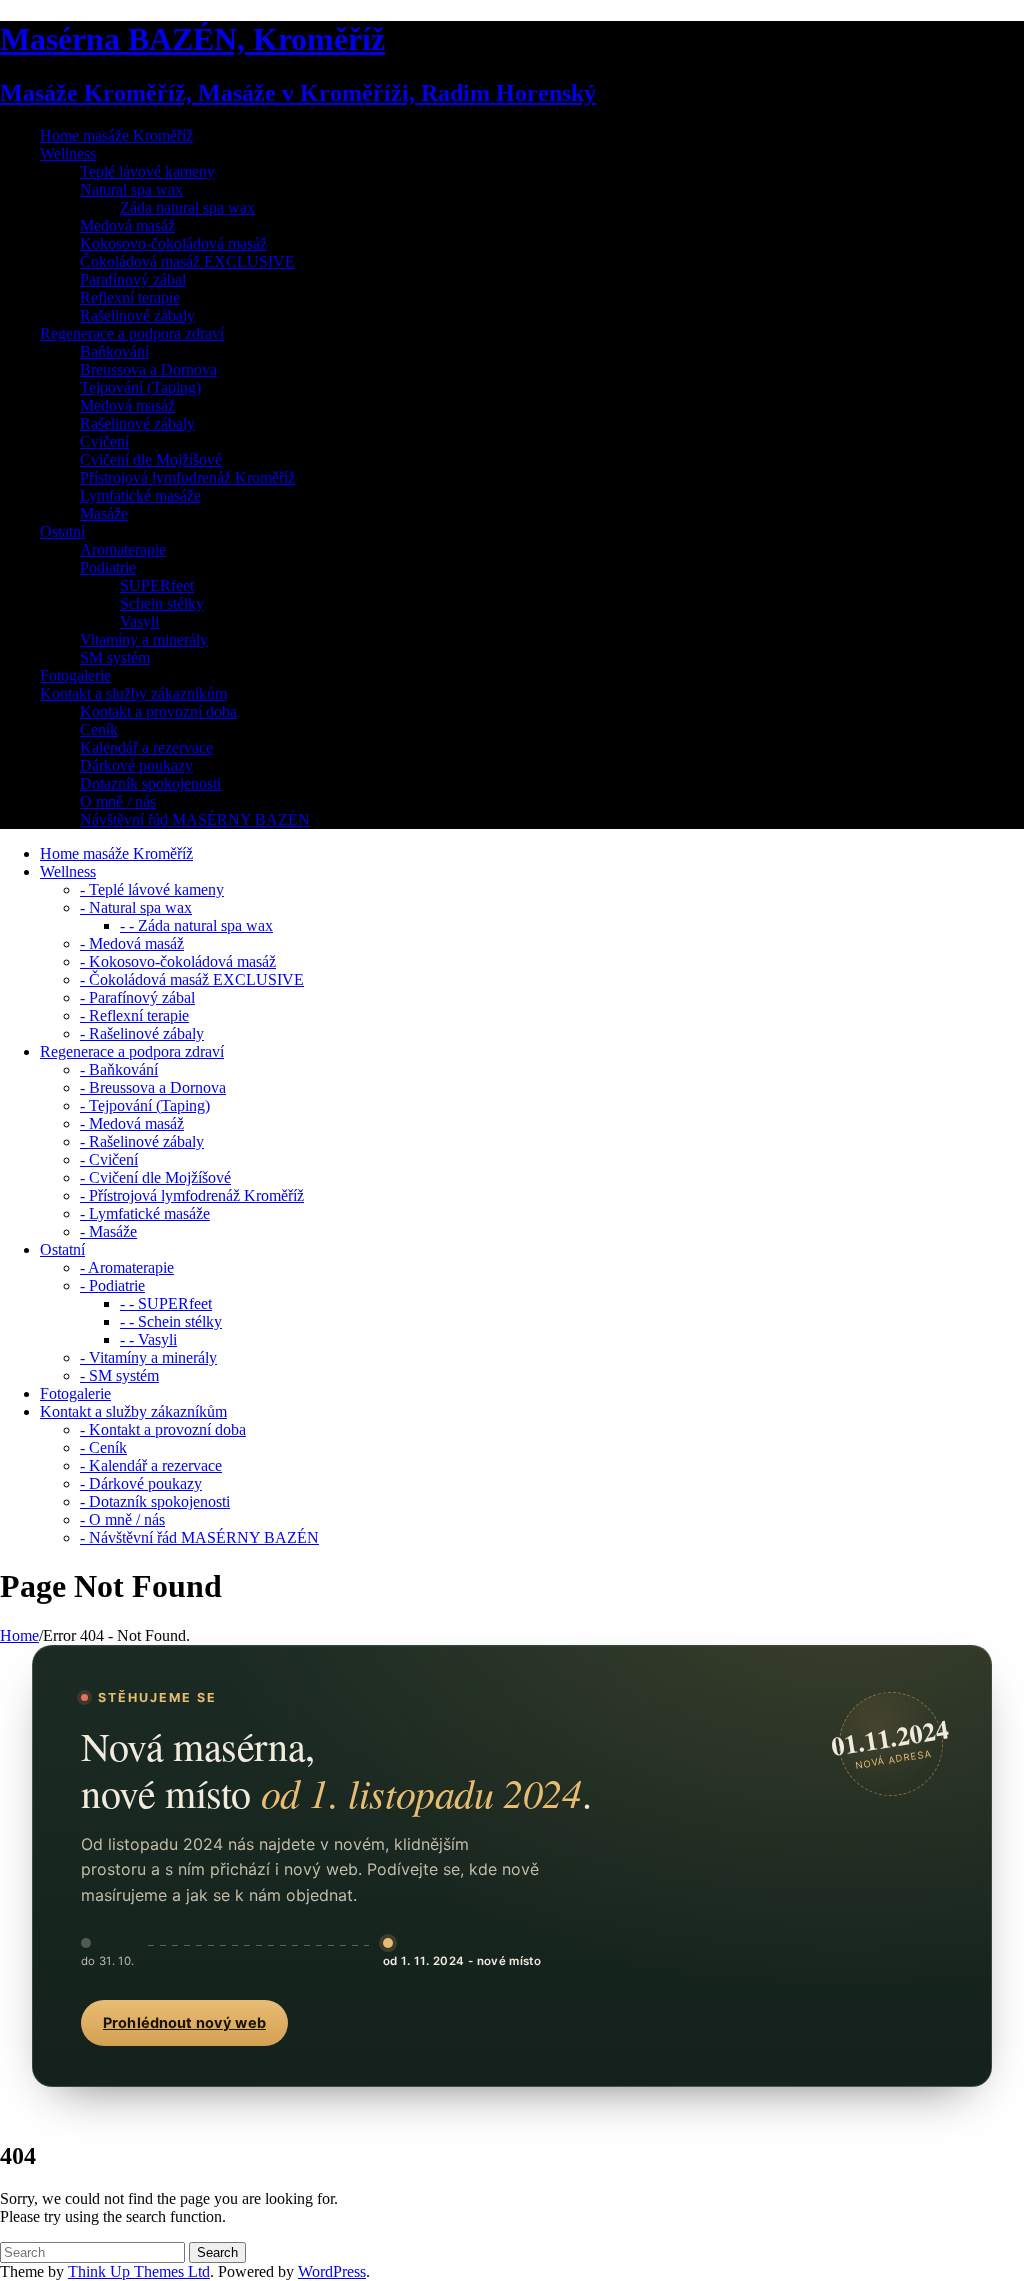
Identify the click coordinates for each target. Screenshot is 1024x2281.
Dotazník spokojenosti (150, 783)
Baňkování (114, 351)
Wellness (68, 153)
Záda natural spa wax (187, 207)
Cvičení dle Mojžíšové (151, 459)
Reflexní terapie (130, 297)
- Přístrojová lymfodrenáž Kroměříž (192, 1195)
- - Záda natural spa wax (196, 925)
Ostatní (62, 531)
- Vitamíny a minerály (148, 1357)
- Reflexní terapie (134, 1015)
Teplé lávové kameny (147, 171)
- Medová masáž (132, 943)
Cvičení (104, 441)
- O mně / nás (122, 1519)
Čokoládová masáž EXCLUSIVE (187, 261)
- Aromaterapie (127, 1267)
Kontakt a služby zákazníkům (133, 693)
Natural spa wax (131, 189)
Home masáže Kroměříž (116, 135)
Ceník (99, 729)
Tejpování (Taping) (140, 387)
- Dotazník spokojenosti (155, 1501)
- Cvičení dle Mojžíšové (155, 1177)
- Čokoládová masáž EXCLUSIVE (192, 979)
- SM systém (119, 1375)
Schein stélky (162, 603)
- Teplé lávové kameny (152, 889)
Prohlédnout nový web (184, 2023)
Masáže (104, 513)
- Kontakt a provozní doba (163, 1429)
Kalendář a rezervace (146, 747)
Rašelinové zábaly (137, 315)
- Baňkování (119, 1069)
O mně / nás (118, 801)
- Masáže (108, 1231)
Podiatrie (108, 567)
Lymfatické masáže (140, 495)
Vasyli (139, 621)
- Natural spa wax (136, 907)
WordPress (332, 2271)
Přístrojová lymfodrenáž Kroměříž (187, 477)
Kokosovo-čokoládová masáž (173, 243)
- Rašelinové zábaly (142, 1033)
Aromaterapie (123, 549)
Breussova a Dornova (148, 369)
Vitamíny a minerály (144, 639)
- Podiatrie (112, 1285)
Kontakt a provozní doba (158, 711)
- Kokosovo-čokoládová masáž (178, 961)
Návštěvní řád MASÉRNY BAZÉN (195, 819)
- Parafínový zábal (137, 997)
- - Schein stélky (171, 1321)
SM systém (115, 657)
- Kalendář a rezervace (151, 1465)
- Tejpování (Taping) (145, 1105)
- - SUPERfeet (166, 1303)
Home (19, 1635)
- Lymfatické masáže (145, 1213)
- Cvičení (109, 1159)
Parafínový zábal (133, 279)
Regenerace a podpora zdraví (132, 333)
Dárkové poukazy (136, 765)
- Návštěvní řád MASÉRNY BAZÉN (199, 1537)
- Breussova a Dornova (153, 1087)
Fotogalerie (75, 675)
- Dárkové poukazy (141, 1483)
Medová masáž (127, 225)
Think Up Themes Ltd (139, 2271)
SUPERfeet (157, 585)
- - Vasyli (148, 1339)
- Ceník (103, 1447)
